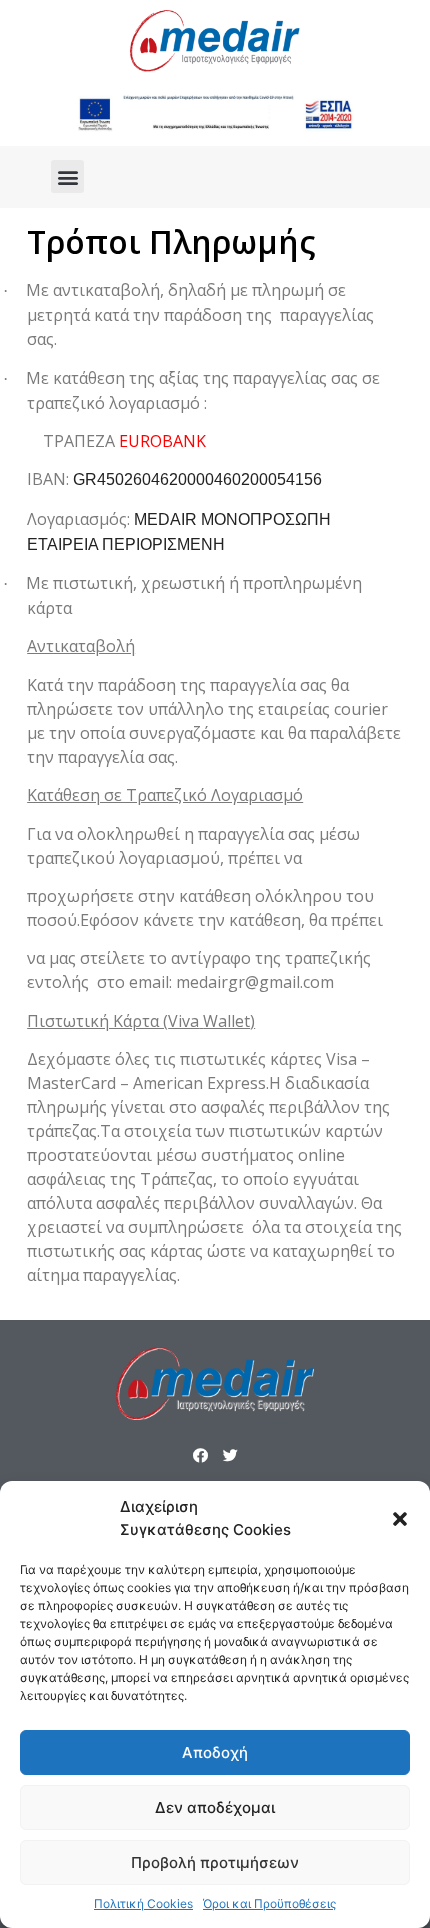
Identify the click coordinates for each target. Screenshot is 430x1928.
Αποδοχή (215, 1752)
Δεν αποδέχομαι (215, 1807)
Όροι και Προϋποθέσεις (269, 1903)
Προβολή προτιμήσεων (215, 1862)
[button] (400, 1519)
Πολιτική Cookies (143, 1903)
